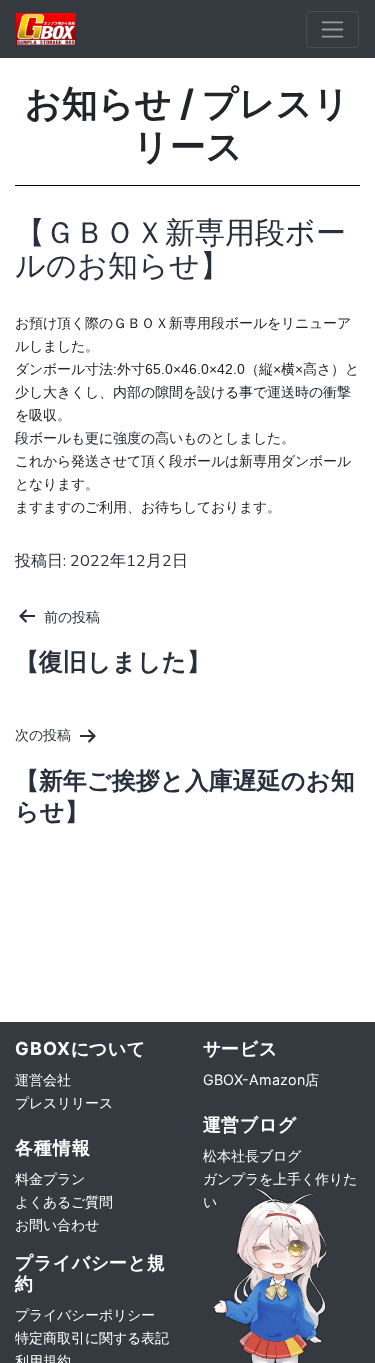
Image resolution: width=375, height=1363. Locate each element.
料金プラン (50, 1178)
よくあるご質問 (64, 1201)
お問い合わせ (57, 1224)
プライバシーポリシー (85, 1314)
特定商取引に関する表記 (92, 1337)
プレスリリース (64, 1102)
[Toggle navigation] (332, 29)
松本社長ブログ (252, 1155)
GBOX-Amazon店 (261, 1079)
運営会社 (43, 1079)
